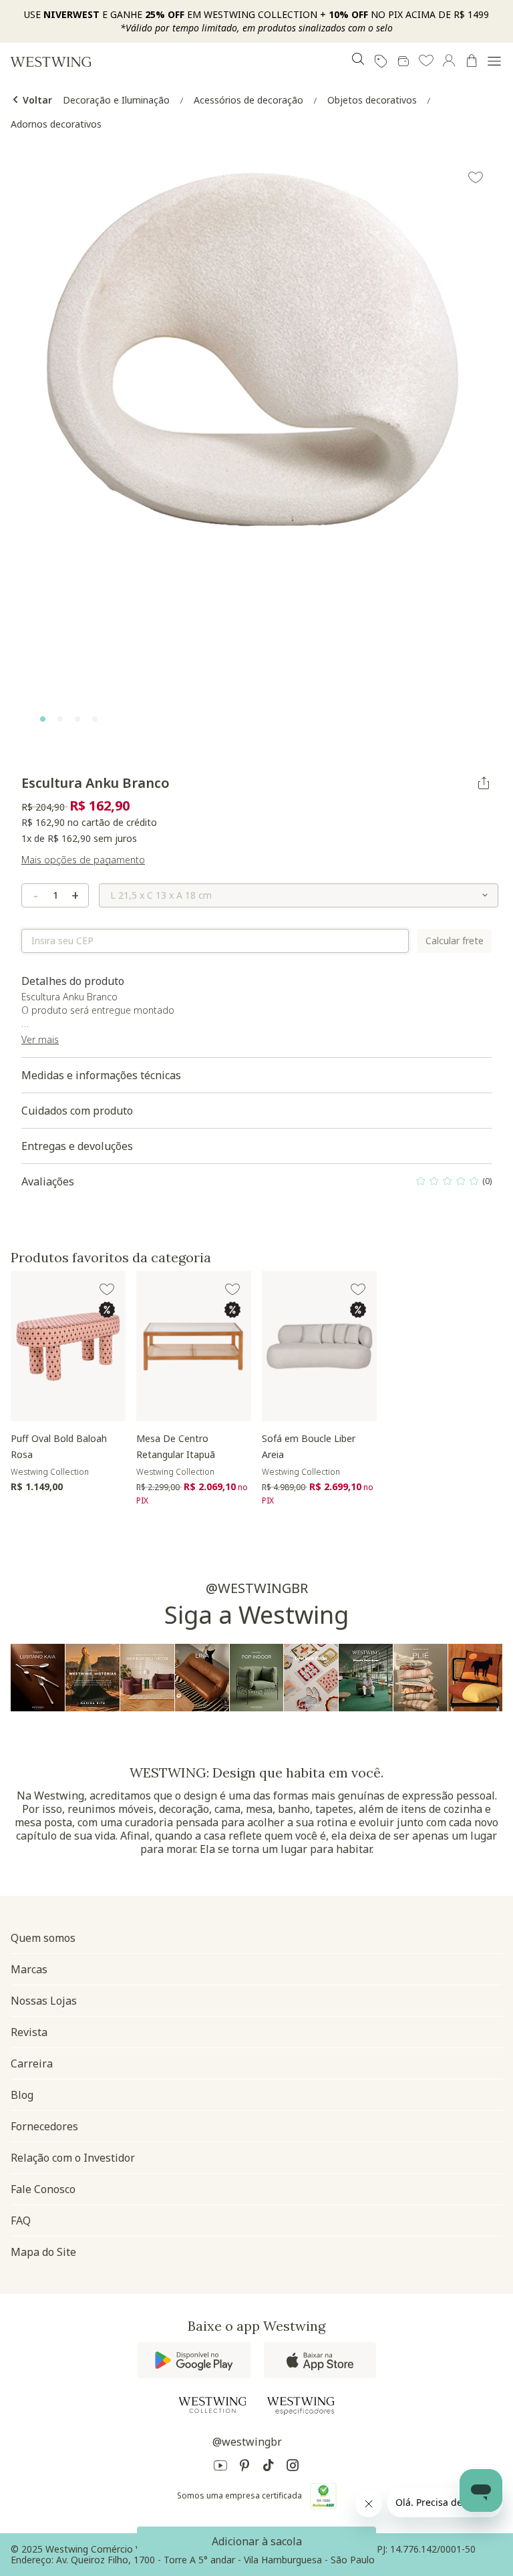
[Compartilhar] (484, 783)
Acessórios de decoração (248, 100)
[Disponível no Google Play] (194, 2360)
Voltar (36, 100)
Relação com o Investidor (73, 2158)
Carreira (32, 2063)
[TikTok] (269, 2467)
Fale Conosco (43, 2189)
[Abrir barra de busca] (358, 61)
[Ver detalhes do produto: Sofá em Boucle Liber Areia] (319, 1346)
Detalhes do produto (109, 1010)
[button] (426, 61)
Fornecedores (44, 2126)
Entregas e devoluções (77, 1146)
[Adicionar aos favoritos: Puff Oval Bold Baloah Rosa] (107, 1290)
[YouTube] (220, 2467)
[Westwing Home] (51, 61)
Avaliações (256, 1185)
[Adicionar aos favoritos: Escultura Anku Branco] (476, 178)
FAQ (21, 2221)
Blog (22, 2095)
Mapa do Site (43, 2252)
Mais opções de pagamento (83, 860)
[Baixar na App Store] (320, 2360)
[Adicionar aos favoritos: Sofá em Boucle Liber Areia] (358, 1290)
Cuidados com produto (77, 1111)
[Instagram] (293, 2467)
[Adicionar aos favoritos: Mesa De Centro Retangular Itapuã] (232, 1290)
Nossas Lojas (44, 2001)
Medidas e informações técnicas (101, 1075)
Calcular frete (455, 941)
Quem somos (43, 1938)
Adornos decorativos (56, 124)
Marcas (29, 1969)
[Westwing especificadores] (301, 2406)
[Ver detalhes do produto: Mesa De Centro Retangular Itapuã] (194, 1346)
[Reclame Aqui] (323, 2496)
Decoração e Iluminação (116, 100)
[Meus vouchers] (381, 61)
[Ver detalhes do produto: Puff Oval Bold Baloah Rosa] (68, 1346)
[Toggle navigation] (494, 61)
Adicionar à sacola (257, 2541)
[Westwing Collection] (212, 2405)
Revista (29, 2032)
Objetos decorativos (372, 100)
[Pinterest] (244, 2467)
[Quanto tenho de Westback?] (403, 61)
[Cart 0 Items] (472, 61)
